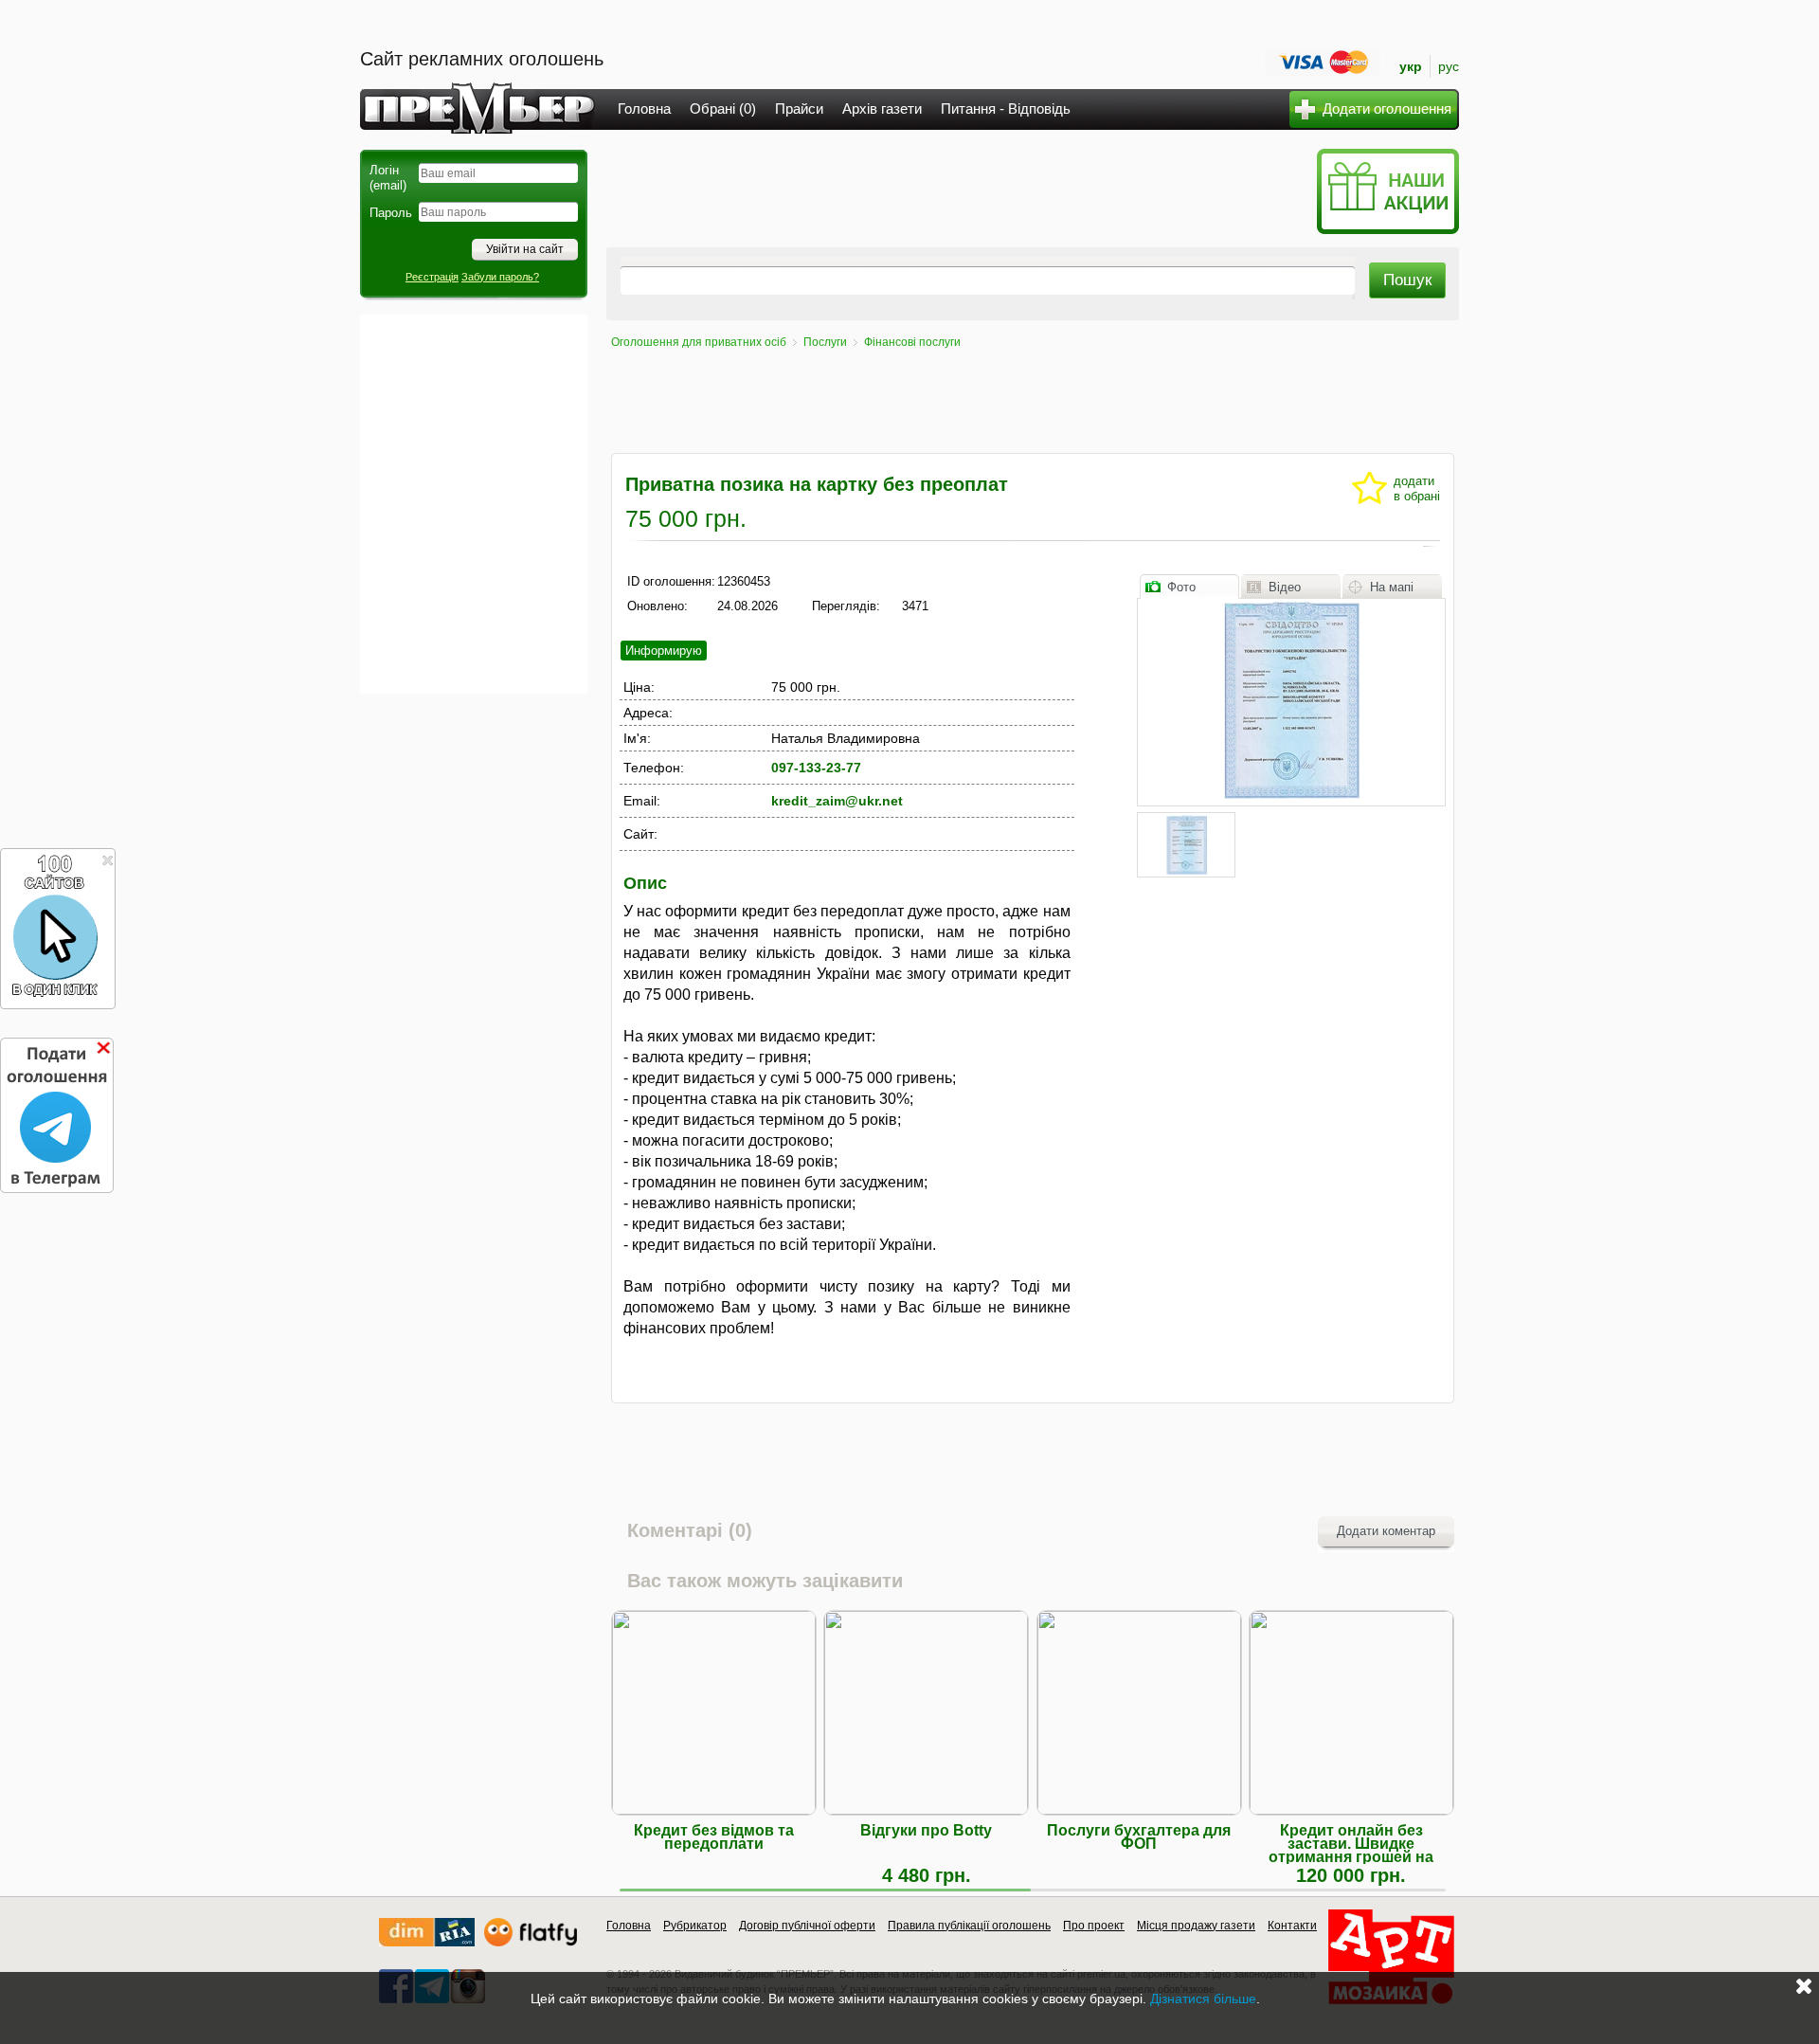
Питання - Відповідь (1006, 109)
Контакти (1292, 1926)
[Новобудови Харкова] (427, 1942)
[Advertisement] (474, 504)
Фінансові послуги (912, 342)
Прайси (799, 109)
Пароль (391, 213)
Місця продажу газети (1196, 1926)
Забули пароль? (500, 277)
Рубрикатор (695, 1926)
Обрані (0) (723, 109)
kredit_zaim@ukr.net (837, 801)
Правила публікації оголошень (969, 1926)
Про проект (1094, 1926)
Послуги (825, 342)
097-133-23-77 (816, 768)
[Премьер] (478, 128)
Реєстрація (432, 277)
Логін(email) (388, 178)
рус (1449, 66)
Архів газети (882, 109)
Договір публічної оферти (807, 1926)
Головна (644, 109)
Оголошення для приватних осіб (699, 342)
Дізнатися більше (1203, 1999)
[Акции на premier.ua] (1387, 230)
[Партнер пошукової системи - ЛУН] (531, 1942)
